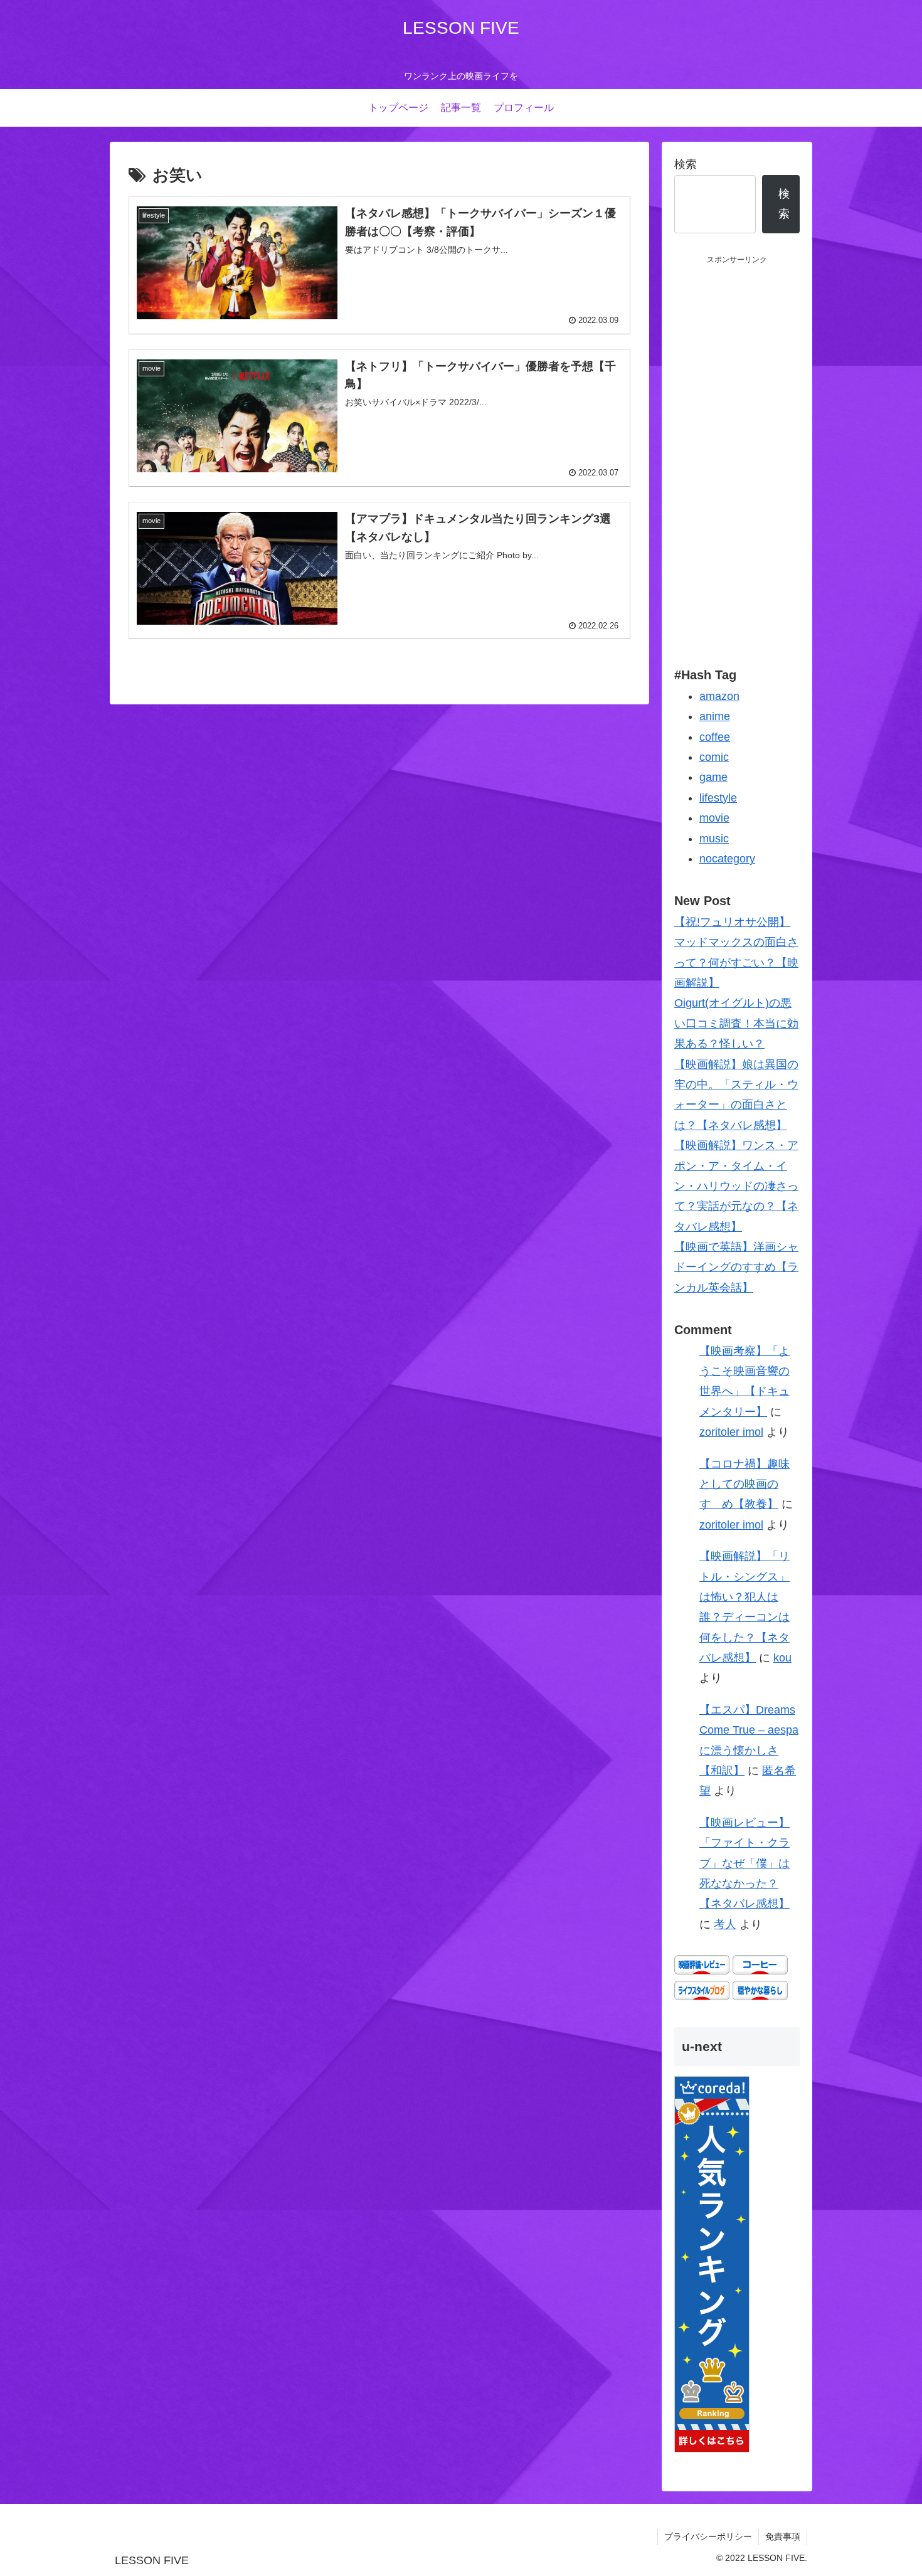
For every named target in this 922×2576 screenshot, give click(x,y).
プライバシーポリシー (708, 2536)
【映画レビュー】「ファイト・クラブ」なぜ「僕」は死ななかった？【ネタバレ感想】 (744, 1863)
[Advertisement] (737, 455)
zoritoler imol (731, 1432)
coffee (715, 737)
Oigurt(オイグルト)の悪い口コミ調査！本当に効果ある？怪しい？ (736, 1023)
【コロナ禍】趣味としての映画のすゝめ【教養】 (744, 1484)
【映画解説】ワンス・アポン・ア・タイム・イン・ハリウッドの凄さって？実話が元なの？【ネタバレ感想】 (736, 1186)
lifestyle (718, 798)
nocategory (727, 859)
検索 (686, 164)
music (714, 839)
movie (714, 818)
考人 (725, 1924)
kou (782, 1658)
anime (715, 716)
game (713, 777)
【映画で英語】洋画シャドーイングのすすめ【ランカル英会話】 (736, 1267)
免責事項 (783, 2536)
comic (714, 757)
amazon (719, 696)
